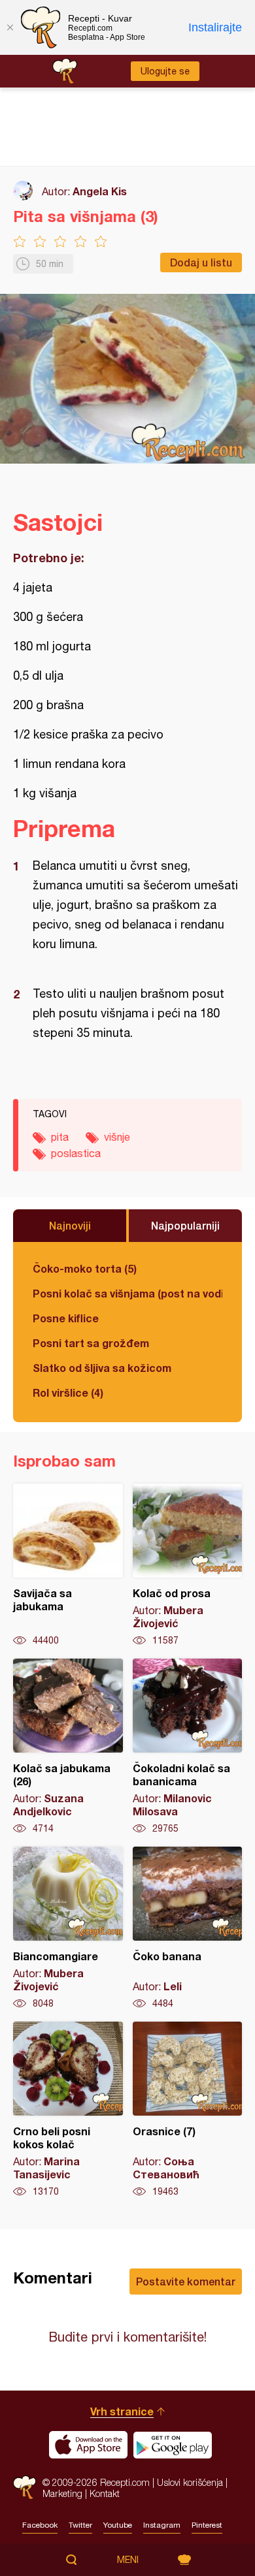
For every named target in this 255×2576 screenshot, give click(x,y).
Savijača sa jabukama (68, 1565)
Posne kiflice (66, 1318)
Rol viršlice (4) (68, 1392)
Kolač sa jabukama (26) (68, 1747)
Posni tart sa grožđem (91, 1343)
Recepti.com (25, 2488)
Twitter (80, 2525)
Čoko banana (188, 1928)
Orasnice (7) (188, 2110)
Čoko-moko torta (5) (85, 1268)
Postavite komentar (186, 2281)
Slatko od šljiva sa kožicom (102, 1368)
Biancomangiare (68, 1928)
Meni (128, 2560)
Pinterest (207, 2525)
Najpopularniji (185, 1225)
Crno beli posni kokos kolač (68, 2110)
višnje (117, 1137)
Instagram (162, 2525)
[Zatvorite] (10, 27)
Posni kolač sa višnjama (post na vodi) (127, 1293)
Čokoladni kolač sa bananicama (188, 1747)
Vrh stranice (122, 2411)
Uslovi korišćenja (190, 2482)
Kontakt (105, 2493)
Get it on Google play (173, 2445)
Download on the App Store (88, 2445)
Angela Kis (100, 191)
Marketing (62, 2493)
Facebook (40, 2525)
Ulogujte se (165, 71)
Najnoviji (70, 1225)
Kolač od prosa (188, 1565)
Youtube (118, 2525)
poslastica (76, 1153)
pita (60, 1137)
